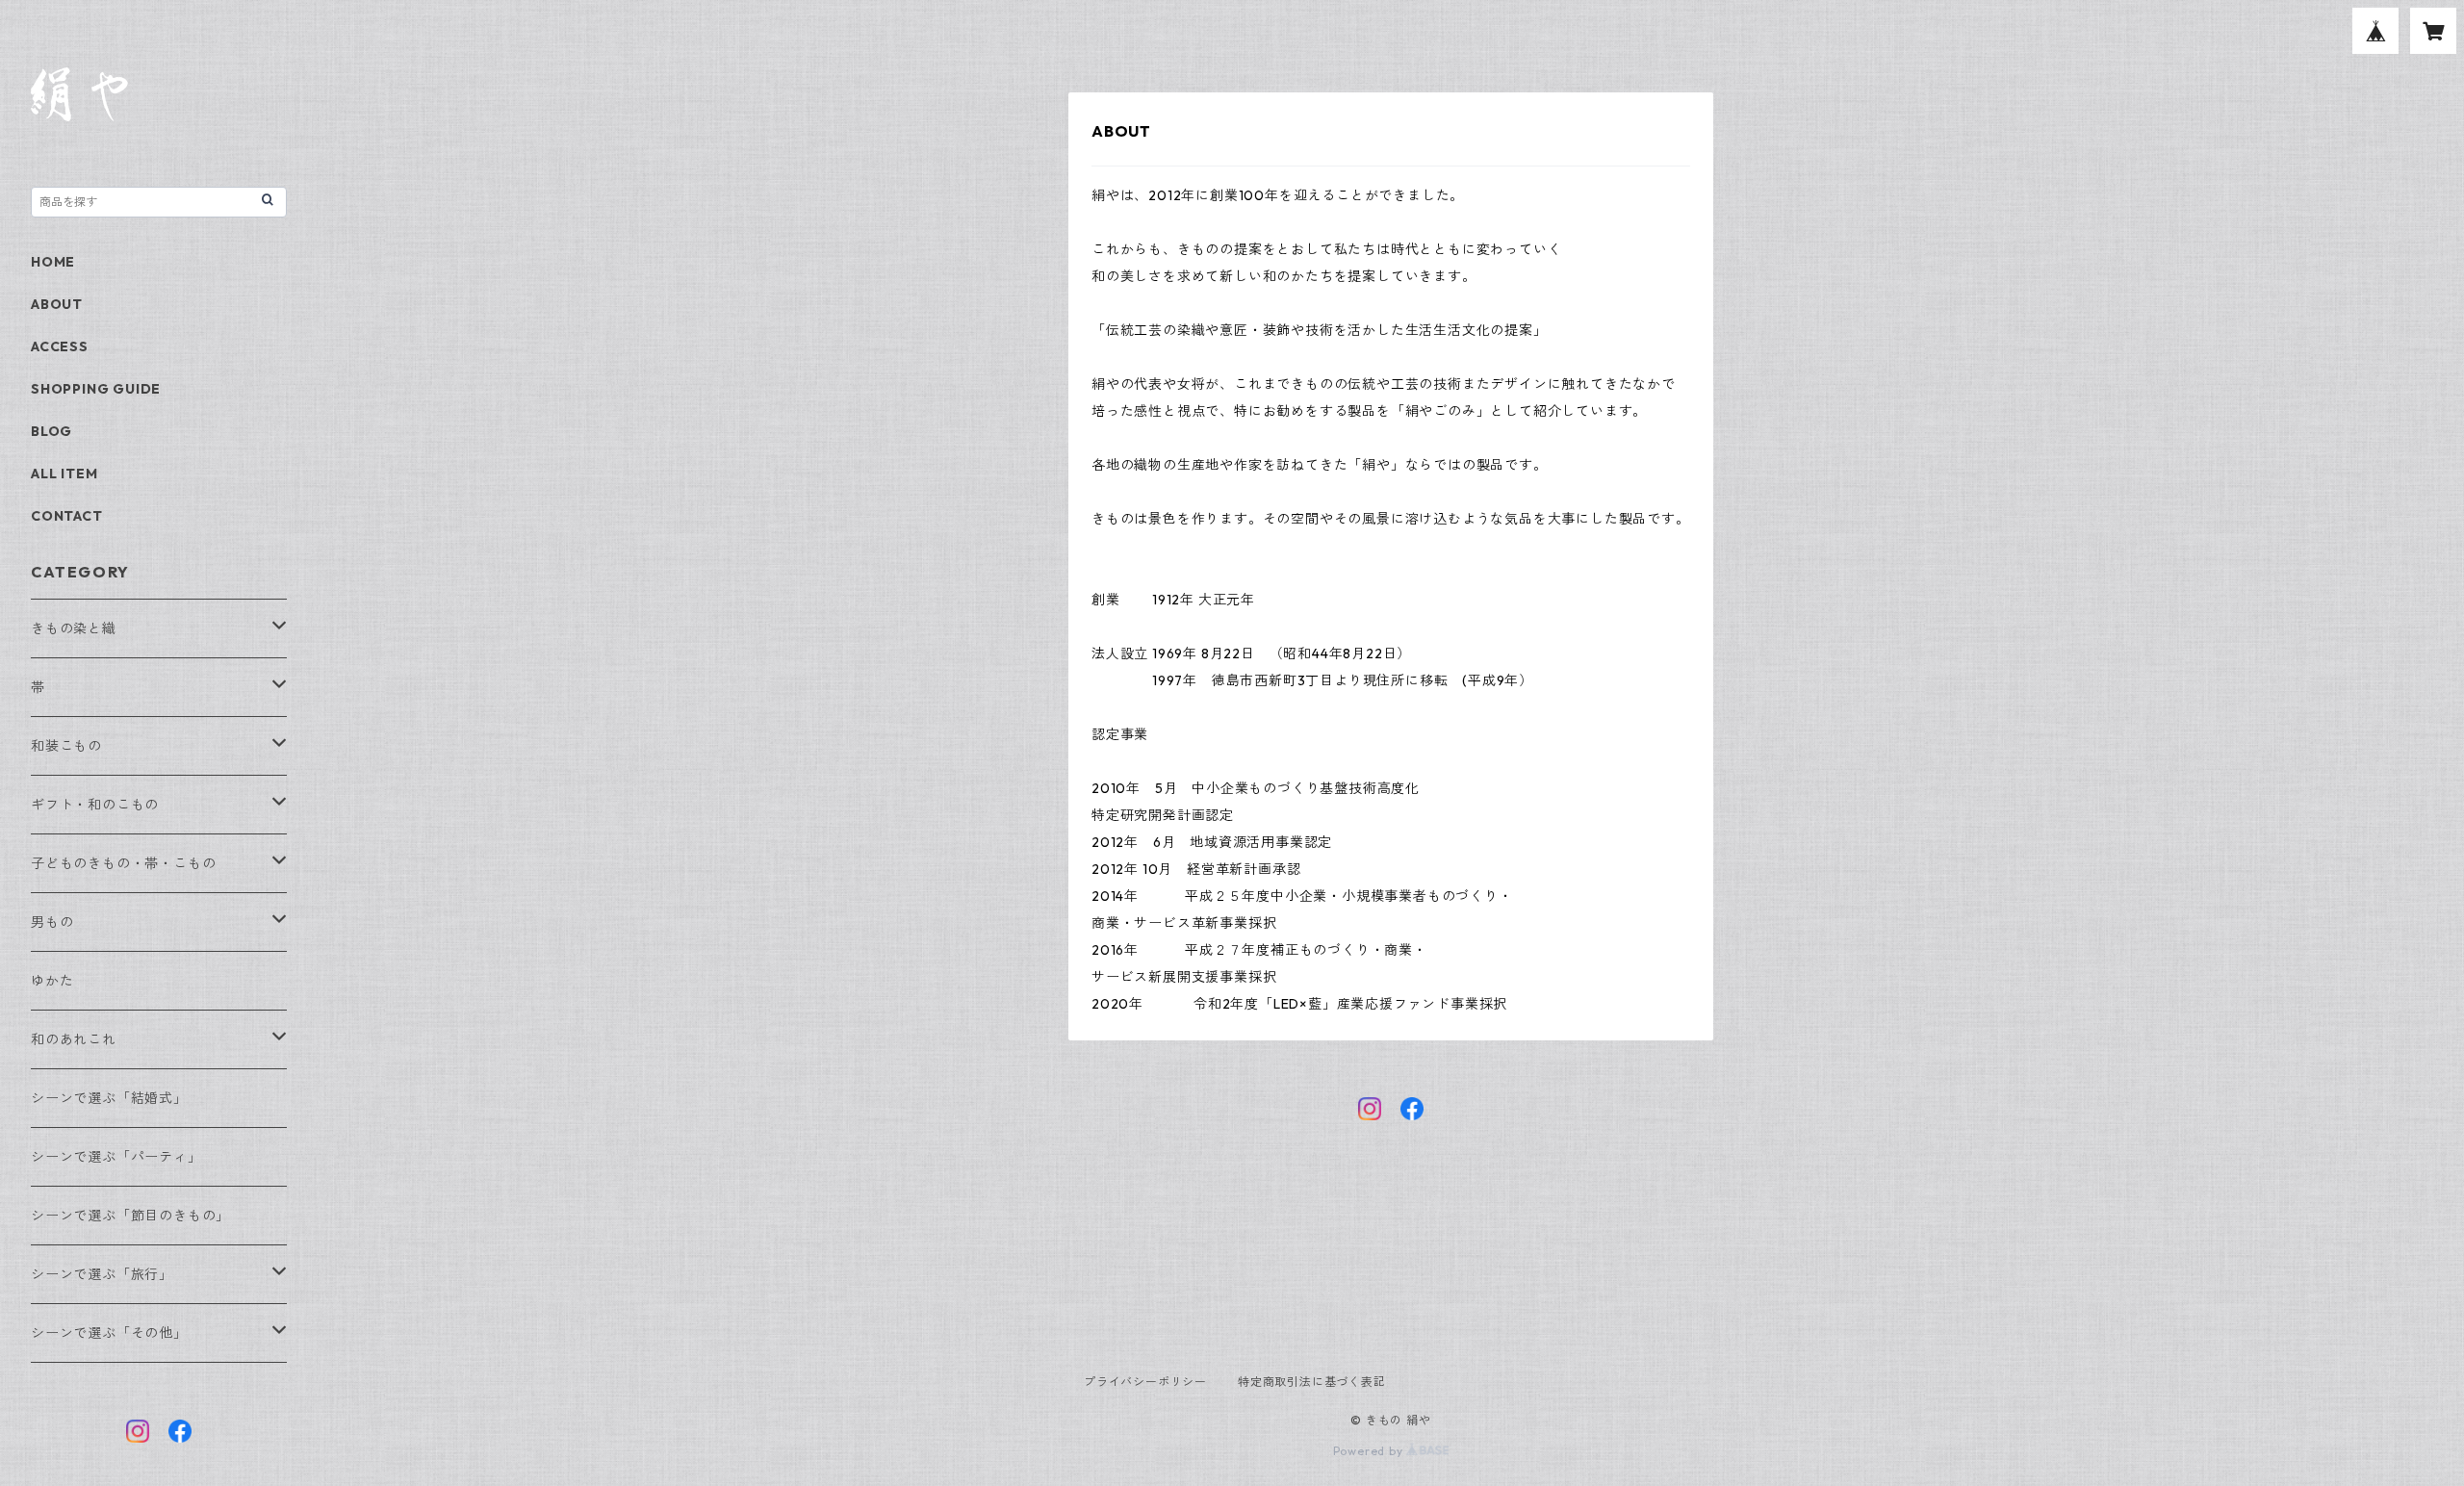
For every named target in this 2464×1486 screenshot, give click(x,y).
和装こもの (66, 746)
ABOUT (57, 304)
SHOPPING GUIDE (96, 389)
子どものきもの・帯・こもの (123, 863)
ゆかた (52, 981)
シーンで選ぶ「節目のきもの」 (130, 1216)
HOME (53, 262)
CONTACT (67, 516)
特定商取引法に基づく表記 (1312, 1382)
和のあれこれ (74, 1039)
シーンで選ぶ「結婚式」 (109, 1098)
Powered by (1370, 1451)
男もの (52, 922)
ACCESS (60, 346)
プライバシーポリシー (1145, 1382)
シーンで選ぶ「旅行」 (102, 1274)
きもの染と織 (74, 628)
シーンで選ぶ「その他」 (109, 1333)
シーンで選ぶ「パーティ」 (116, 1157)
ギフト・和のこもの (95, 805)
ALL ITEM (64, 474)
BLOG (51, 431)
